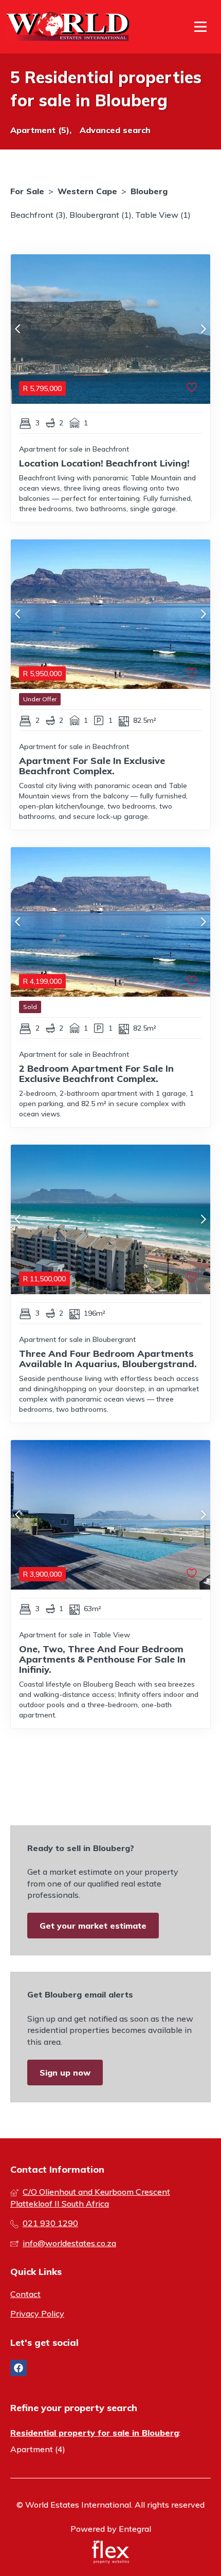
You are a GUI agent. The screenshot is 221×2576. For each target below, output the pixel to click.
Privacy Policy (37, 2313)
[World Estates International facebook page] (19, 2368)
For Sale (27, 191)
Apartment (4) (38, 2449)
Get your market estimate (93, 1926)
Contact (25, 2294)
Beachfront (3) (38, 215)
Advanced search (115, 130)
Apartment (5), (41, 130)
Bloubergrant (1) (100, 215)
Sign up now (65, 2073)
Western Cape (87, 191)
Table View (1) (163, 215)
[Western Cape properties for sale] (68, 27)
